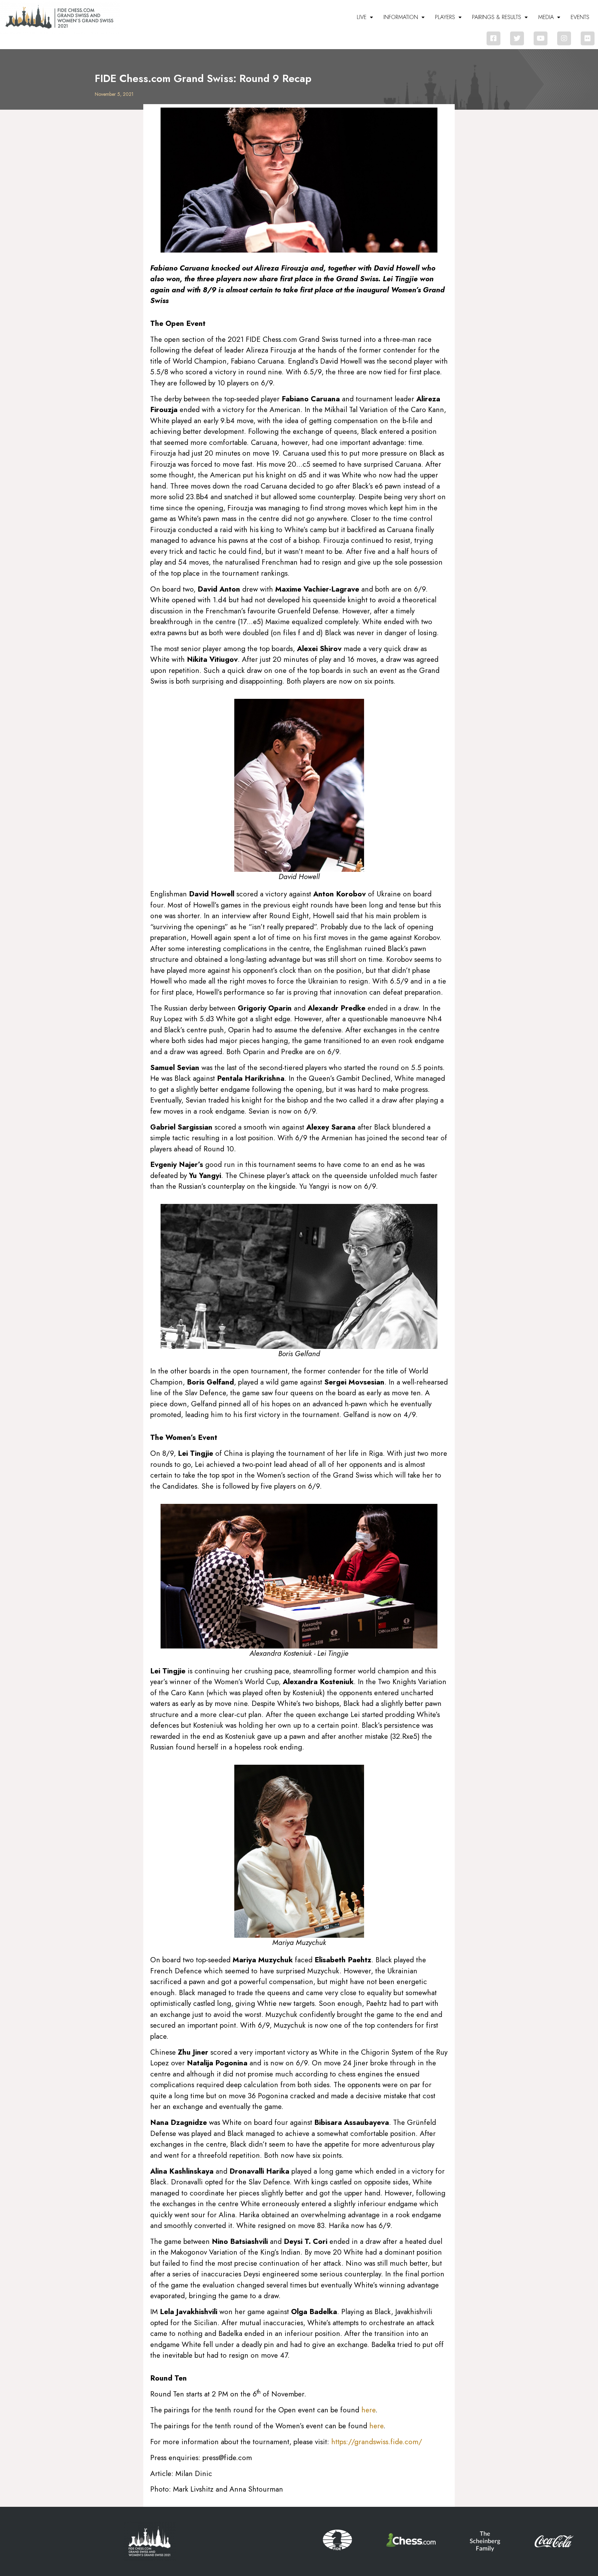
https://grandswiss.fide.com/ (377, 2442)
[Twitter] (517, 38)
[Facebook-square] (493, 38)
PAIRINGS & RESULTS (497, 17)
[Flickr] (588, 38)
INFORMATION (401, 17)
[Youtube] (541, 38)
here (368, 2410)
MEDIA (546, 17)
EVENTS (580, 17)
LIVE (362, 17)
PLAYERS (445, 17)
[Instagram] (564, 38)
